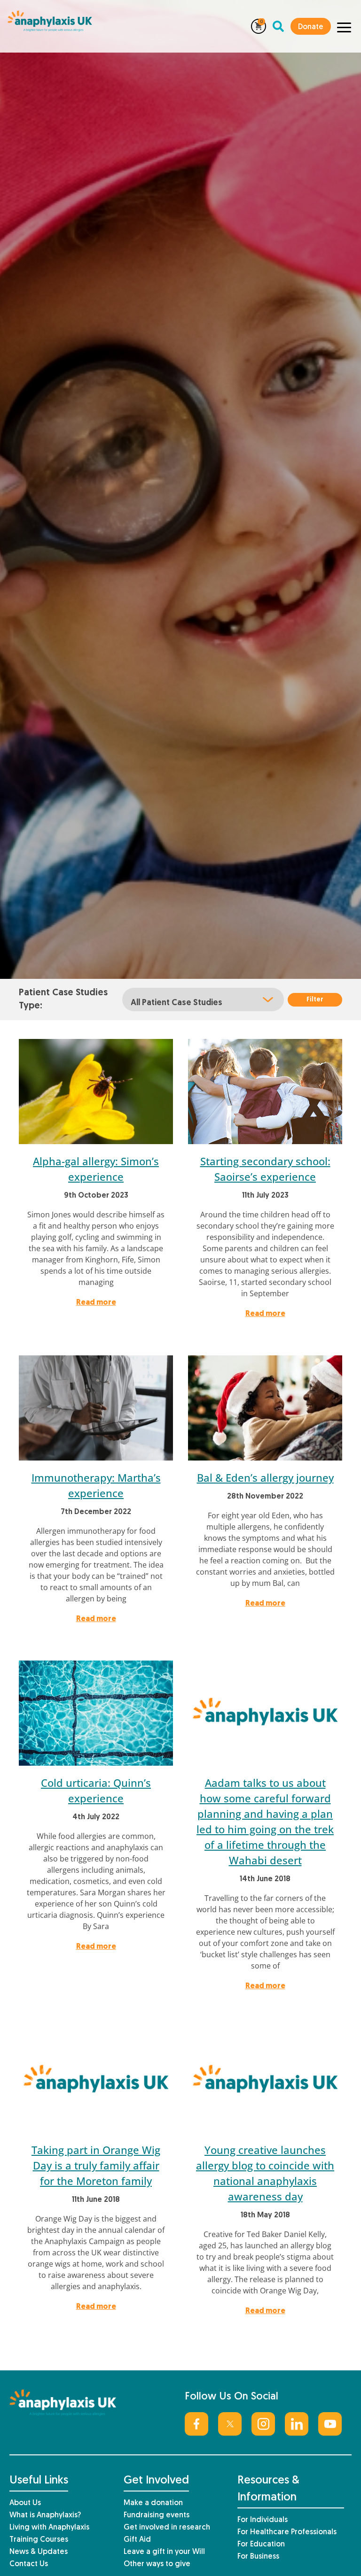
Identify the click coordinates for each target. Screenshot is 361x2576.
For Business (258, 2557)
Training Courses (39, 2540)
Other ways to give (157, 2564)
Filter (315, 1000)
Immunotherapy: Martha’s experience (96, 1485)
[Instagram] (263, 2424)
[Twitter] (230, 2424)
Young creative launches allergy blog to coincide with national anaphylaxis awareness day (265, 2173)
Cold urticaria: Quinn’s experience (96, 1790)
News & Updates (39, 2552)
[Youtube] (330, 2424)
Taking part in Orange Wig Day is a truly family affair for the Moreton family (96, 2165)
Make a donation (153, 2503)
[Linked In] (297, 2424)
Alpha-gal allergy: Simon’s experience (96, 1169)
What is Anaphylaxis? (45, 2515)
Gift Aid (137, 2540)
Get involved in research (167, 2528)
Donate (311, 27)
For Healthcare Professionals (287, 2532)
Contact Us (29, 2564)
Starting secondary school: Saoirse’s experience (265, 1169)
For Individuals (263, 2520)
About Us (25, 2503)
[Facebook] (196, 2424)
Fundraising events (157, 2515)
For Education (261, 2545)
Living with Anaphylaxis (49, 2528)
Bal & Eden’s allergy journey (265, 1477)
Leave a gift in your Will (164, 2552)
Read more (96, 1303)
